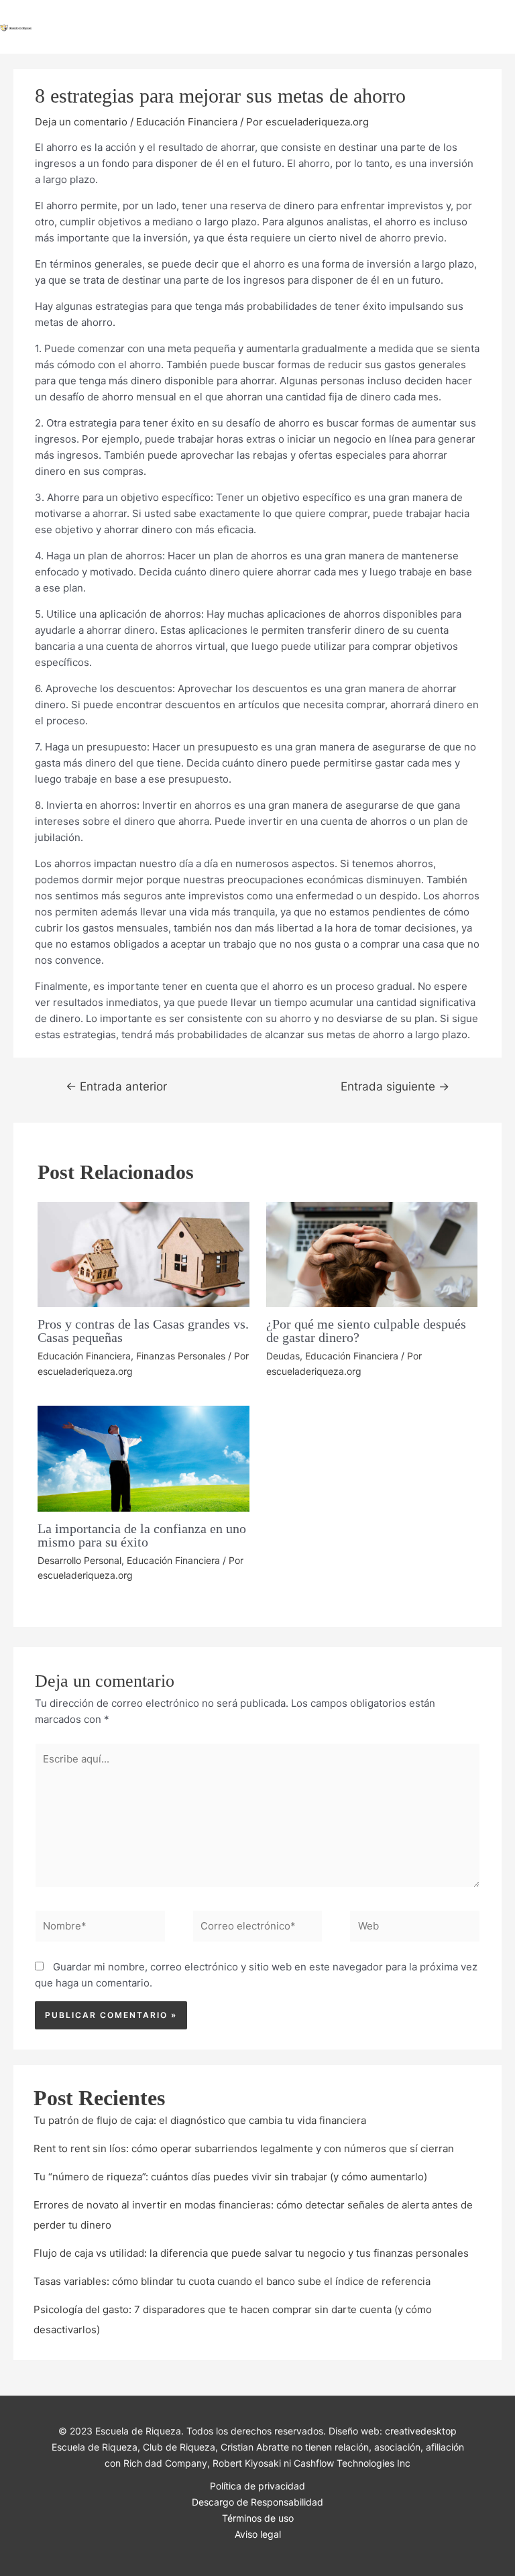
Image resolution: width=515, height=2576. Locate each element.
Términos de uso (258, 2518)
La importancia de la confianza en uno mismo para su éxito (142, 1535)
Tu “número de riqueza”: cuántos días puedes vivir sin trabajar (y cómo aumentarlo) (230, 2177)
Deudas (283, 1356)
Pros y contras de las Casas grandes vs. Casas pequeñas (143, 1331)
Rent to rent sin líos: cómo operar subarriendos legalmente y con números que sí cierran (244, 2148)
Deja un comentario (81, 122)
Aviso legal (258, 2534)
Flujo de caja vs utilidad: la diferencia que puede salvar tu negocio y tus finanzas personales (251, 2253)
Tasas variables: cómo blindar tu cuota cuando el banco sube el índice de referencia (232, 2281)
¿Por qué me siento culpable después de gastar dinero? (366, 1331)
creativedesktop (421, 2431)
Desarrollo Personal (79, 1560)
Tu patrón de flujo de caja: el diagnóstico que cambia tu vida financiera (200, 2120)
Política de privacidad (257, 2486)
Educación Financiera (187, 122)
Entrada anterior (116, 1086)
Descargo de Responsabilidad (257, 2502)
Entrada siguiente (395, 1086)
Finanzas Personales (181, 1356)
